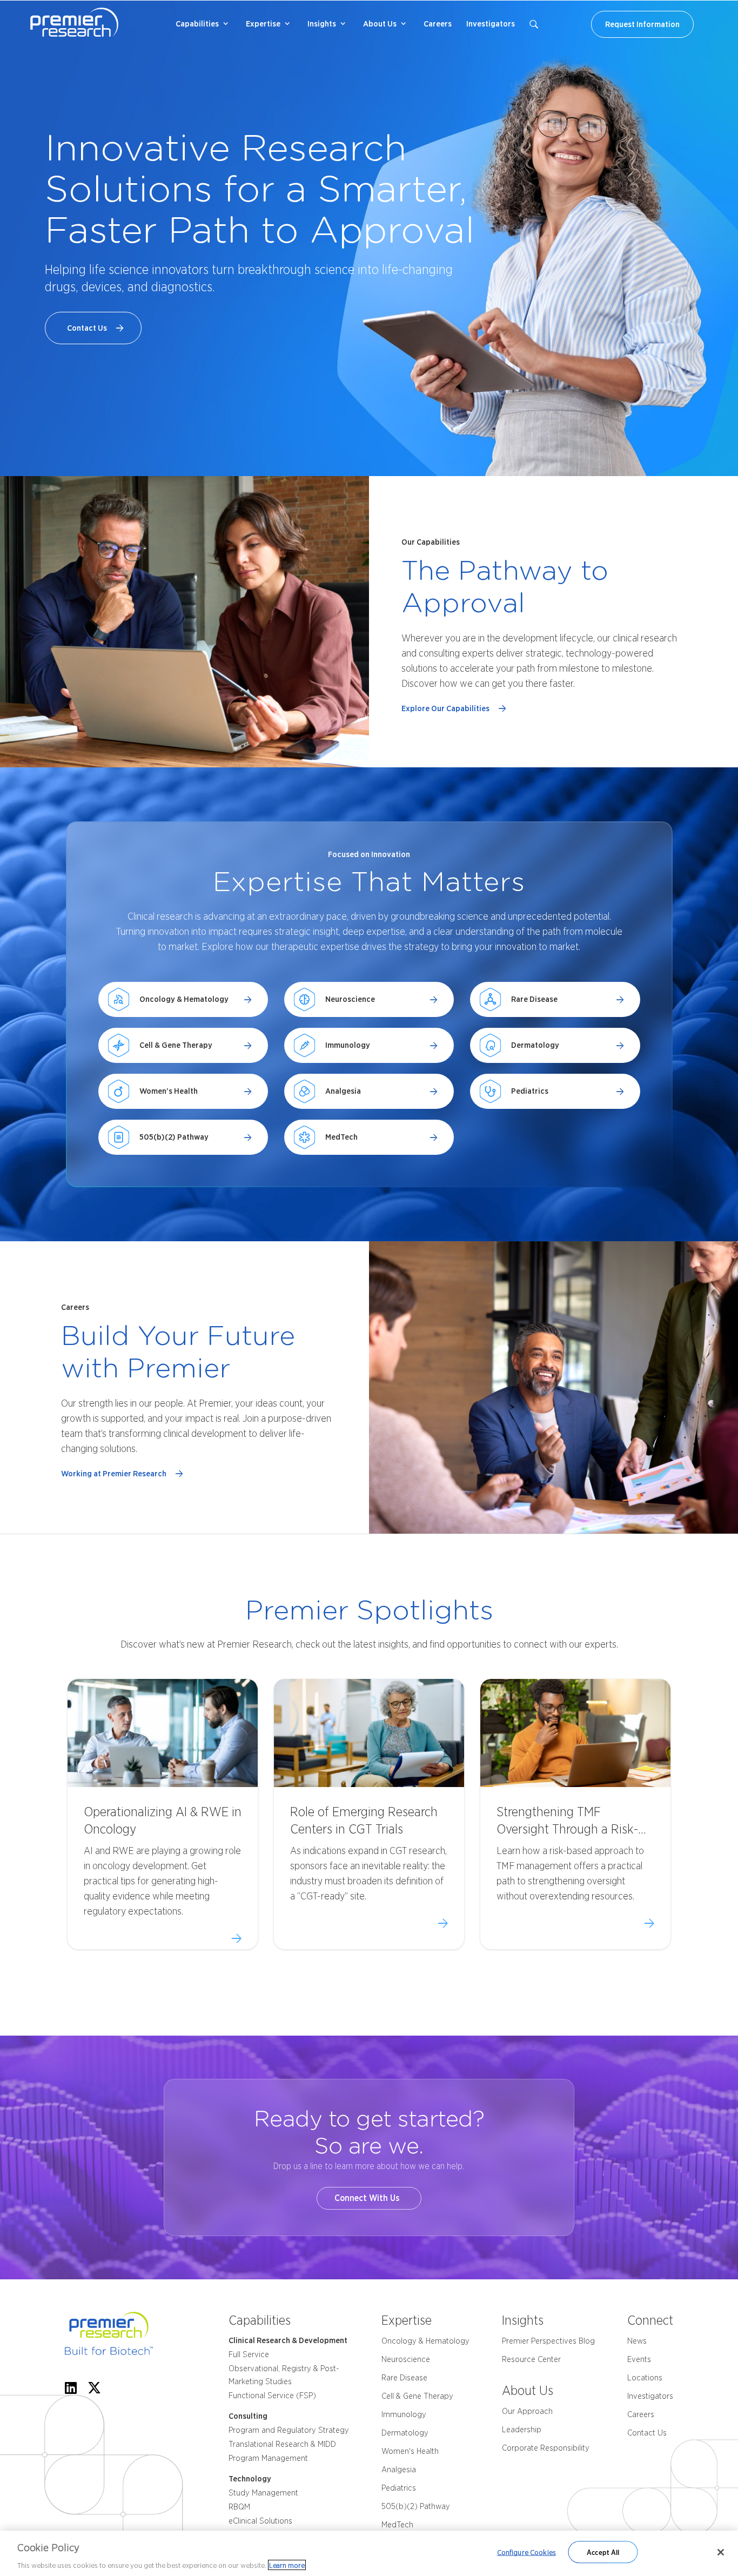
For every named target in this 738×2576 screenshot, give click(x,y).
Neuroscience (350, 999)
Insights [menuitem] (322, 24)
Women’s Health (169, 1091)
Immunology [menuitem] (404, 2414)
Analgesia (343, 1091)
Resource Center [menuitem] (531, 2359)
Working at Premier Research (115, 1474)
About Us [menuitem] (380, 24)
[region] (369, 2553)
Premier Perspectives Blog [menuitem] (548, 2341)
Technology (250, 2479)
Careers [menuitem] (438, 24)
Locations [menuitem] (645, 2378)
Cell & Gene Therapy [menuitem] (417, 2396)
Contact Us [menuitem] (647, 2433)
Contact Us (89, 328)
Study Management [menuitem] (263, 2493)
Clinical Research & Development (288, 2340)
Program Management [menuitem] (268, 2458)
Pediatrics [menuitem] (399, 2488)
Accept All (603, 2552)
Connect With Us (369, 2198)
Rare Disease (534, 999)
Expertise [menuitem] (263, 24)
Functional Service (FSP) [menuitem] (272, 2396)
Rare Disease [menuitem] (404, 2378)
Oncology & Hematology (184, 999)
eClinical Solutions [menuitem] (260, 2521)
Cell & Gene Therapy (176, 1045)
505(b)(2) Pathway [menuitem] (416, 2506)
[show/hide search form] (534, 24)
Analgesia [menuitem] (399, 2470)
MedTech (341, 1137)
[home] (125, 2336)
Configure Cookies (526, 2552)
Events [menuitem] (639, 2359)
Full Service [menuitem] (249, 2354)
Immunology (348, 1045)
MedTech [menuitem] (397, 2525)
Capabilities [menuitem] (197, 24)
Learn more (287, 2565)
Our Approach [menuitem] (527, 2411)
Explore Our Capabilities (447, 708)
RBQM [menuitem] (239, 2507)
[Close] (721, 2552)
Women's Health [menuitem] (410, 2451)
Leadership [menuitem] (522, 2430)
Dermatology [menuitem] (405, 2433)
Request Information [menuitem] (642, 24)
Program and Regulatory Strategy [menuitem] (289, 2430)
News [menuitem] (637, 2341)
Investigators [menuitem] (491, 24)
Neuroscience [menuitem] (406, 2359)
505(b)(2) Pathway (174, 1137)
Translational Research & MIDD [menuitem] (282, 2444)
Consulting (248, 2416)
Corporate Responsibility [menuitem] (546, 2448)
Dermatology (535, 1045)
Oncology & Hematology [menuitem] (425, 2341)
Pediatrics (530, 1091)
